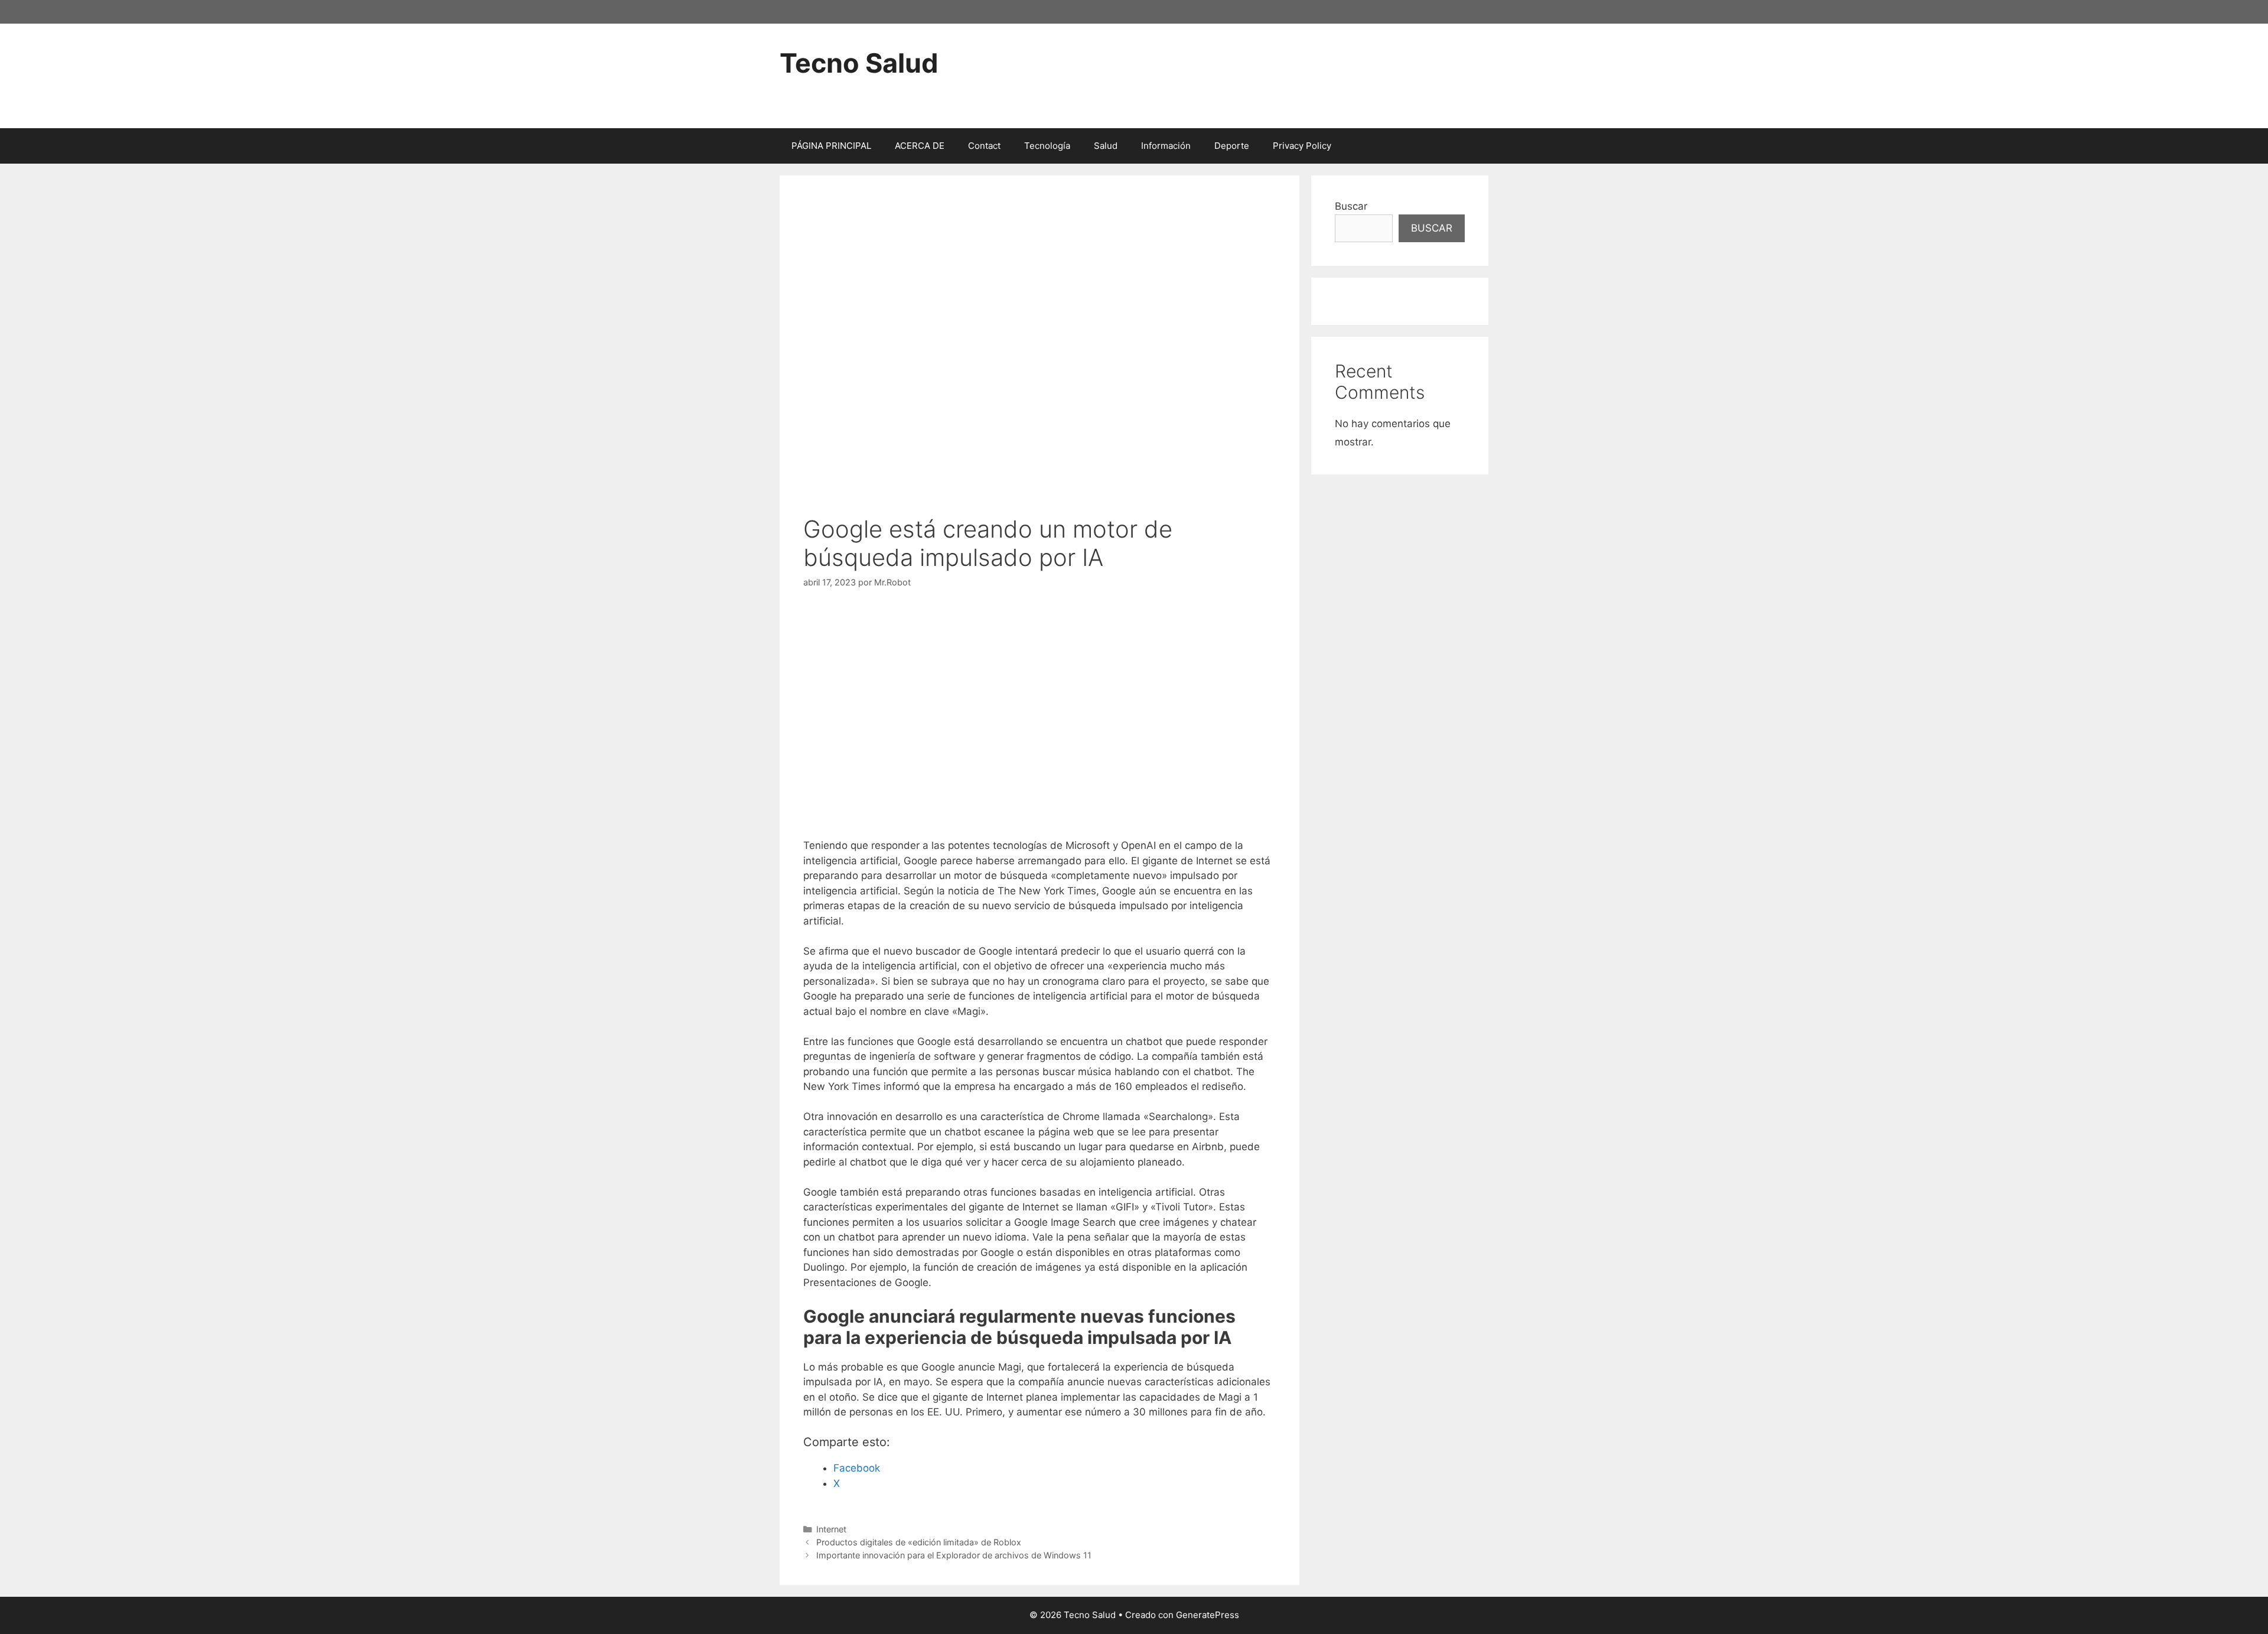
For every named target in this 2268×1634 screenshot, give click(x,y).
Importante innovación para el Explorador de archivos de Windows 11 (954, 1555)
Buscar (1351, 206)
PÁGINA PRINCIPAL (831, 146)
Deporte (1232, 146)
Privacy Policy (1302, 146)
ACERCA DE (920, 146)
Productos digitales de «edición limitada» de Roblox (919, 1542)
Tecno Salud (859, 63)
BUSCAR (1432, 228)
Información (1166, 146)
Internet (831, 1529)
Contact (984, 146)
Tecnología (1047, 146)
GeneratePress (1208, 1615)
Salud (1106, 146)
